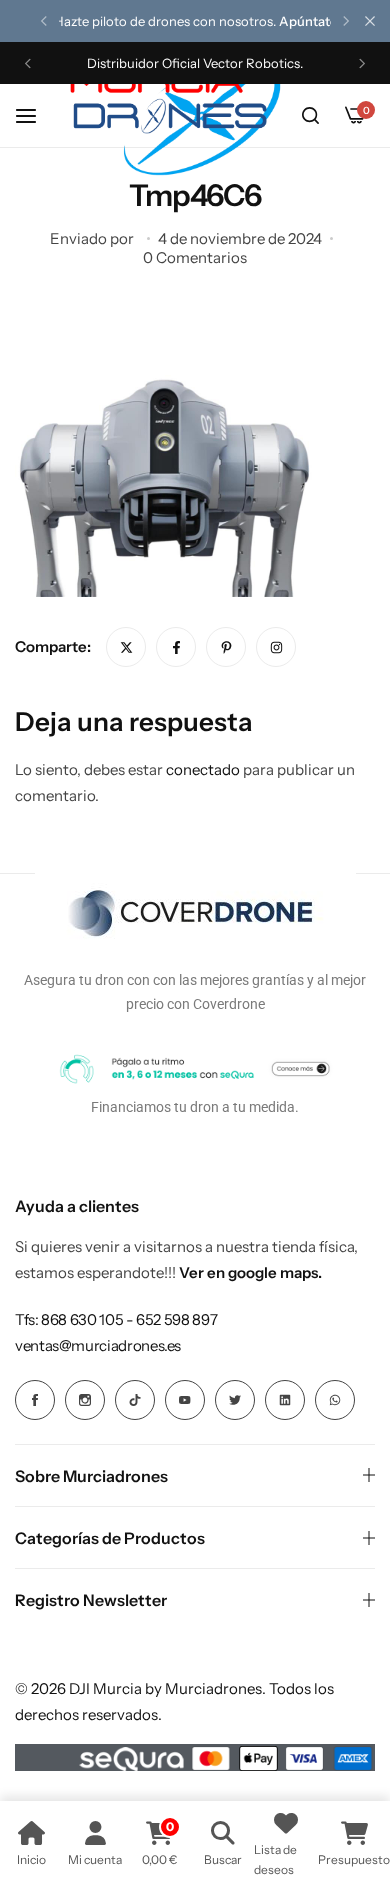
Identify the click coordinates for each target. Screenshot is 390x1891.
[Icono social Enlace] (35, 1400)
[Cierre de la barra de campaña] (370, 21)
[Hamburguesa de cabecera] (36, 115)
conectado (203, 769)
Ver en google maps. (250, 1272)
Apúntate (308, 21)
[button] (44, 21)
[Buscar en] (310, 116)
